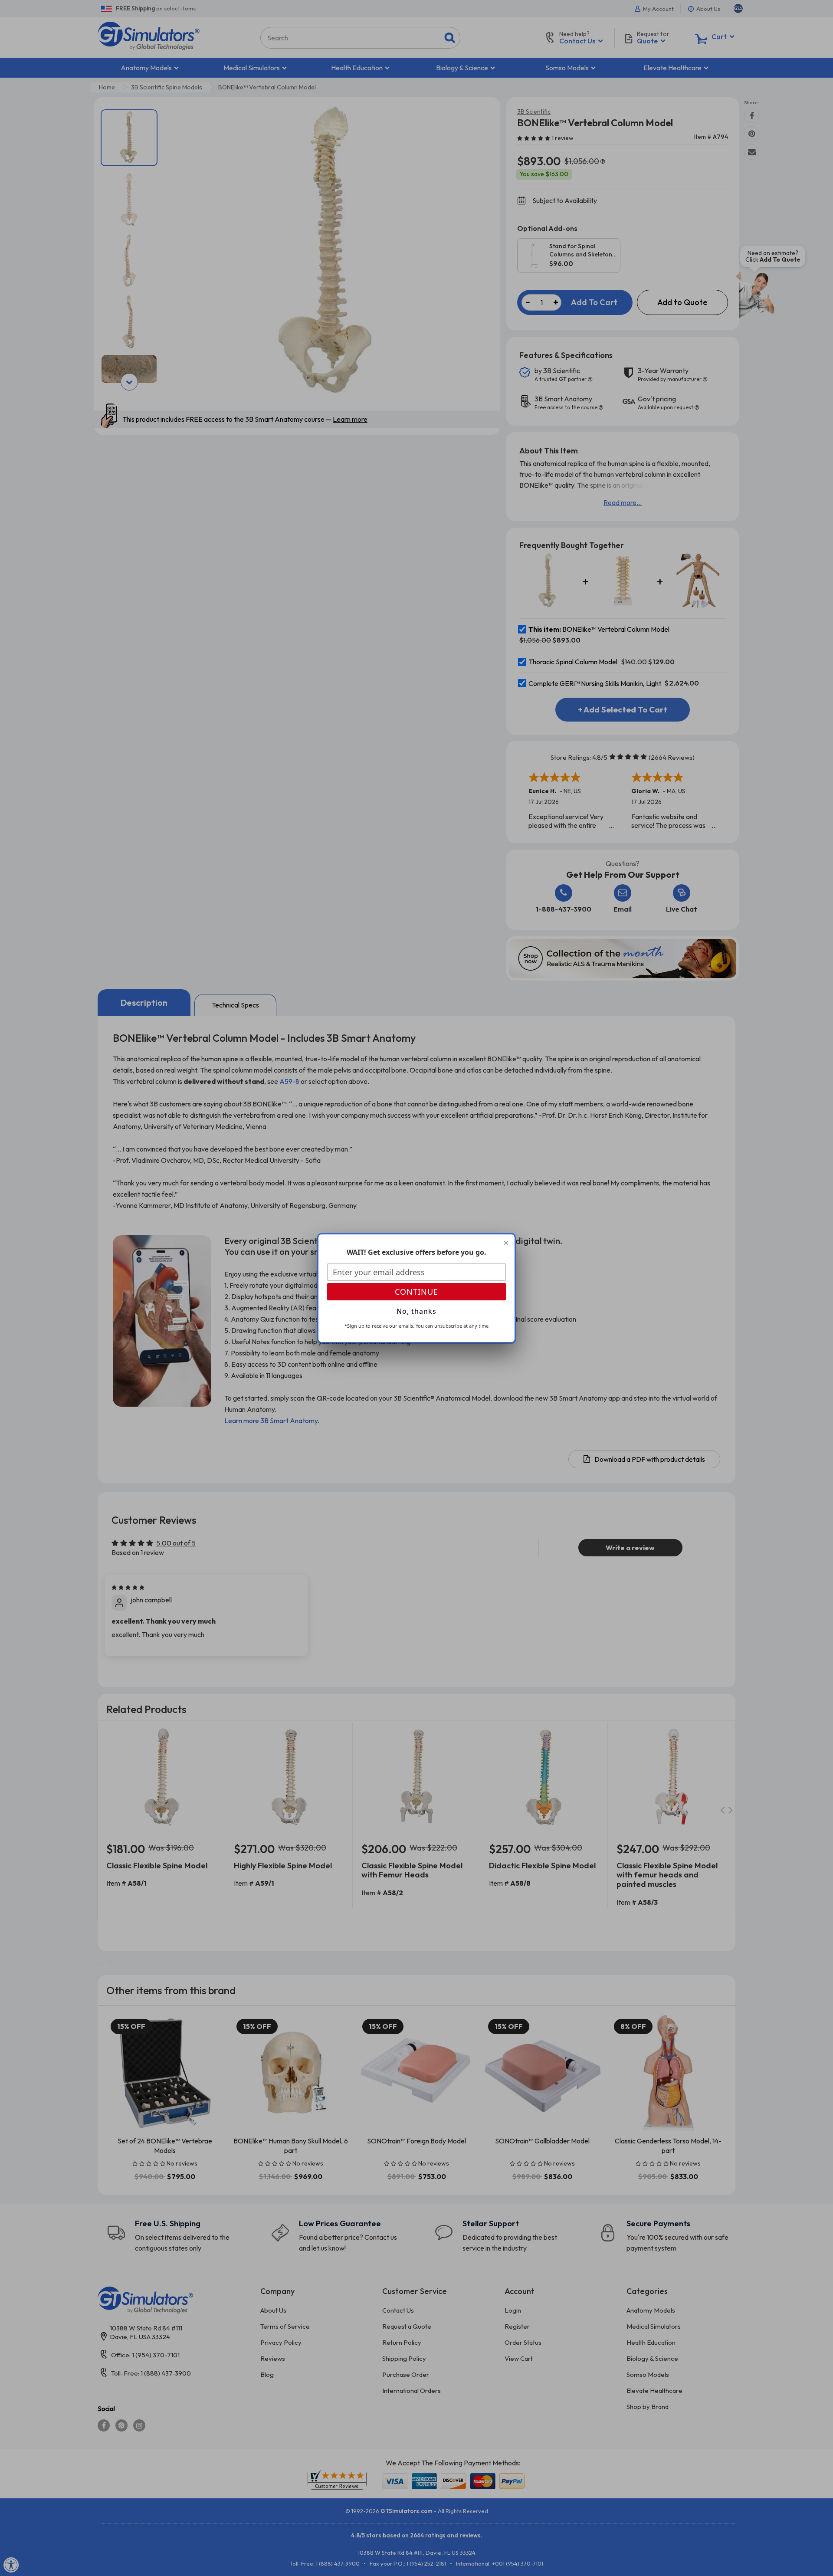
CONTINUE (416, 1292)
